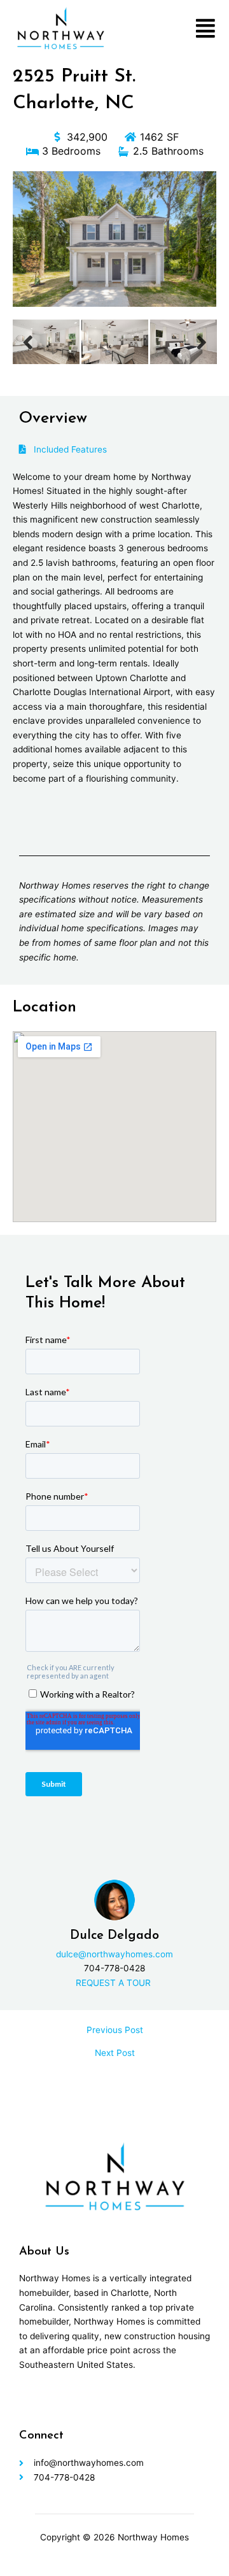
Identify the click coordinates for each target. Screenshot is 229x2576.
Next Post (115, 2053)
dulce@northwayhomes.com (114, 1954)
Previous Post (115, 2031)
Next (202, 342)
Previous (28, 342)
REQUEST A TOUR (114, 1983)
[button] (205, 28)
